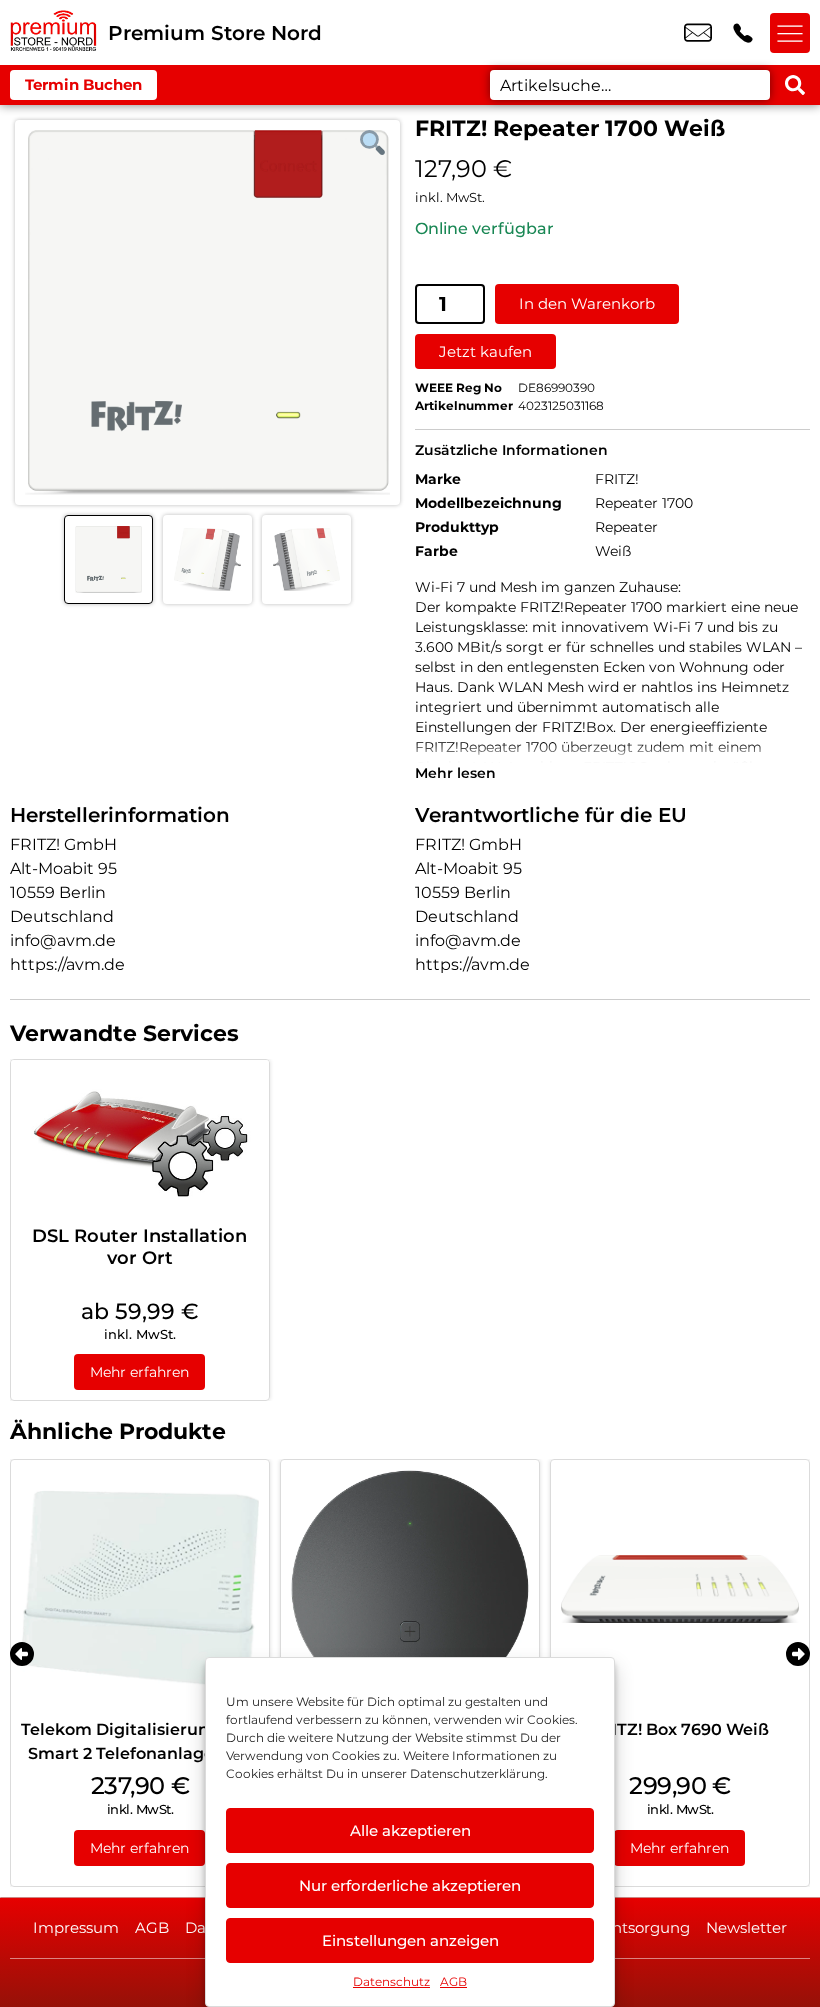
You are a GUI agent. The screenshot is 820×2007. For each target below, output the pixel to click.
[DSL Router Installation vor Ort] (140, 1137)
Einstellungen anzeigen (410, 1940)
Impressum (76, 1927)
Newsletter (746, 1927)
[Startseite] (54, 32)
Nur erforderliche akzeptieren (410, 1885)
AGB (453, 1981)
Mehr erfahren (139, 1372)
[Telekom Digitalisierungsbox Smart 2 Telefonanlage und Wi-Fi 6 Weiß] (140, 1589)
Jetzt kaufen (485, 351)
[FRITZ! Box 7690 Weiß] (680, 1589)
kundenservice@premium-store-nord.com (698, 33)
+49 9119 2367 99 (743, 33)
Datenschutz (391, 1981)
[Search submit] (795, 85)
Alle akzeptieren (410, 1830)
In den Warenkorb (587, 303)
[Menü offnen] (790, 33)
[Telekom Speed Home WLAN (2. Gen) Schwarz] (410, 1589)
